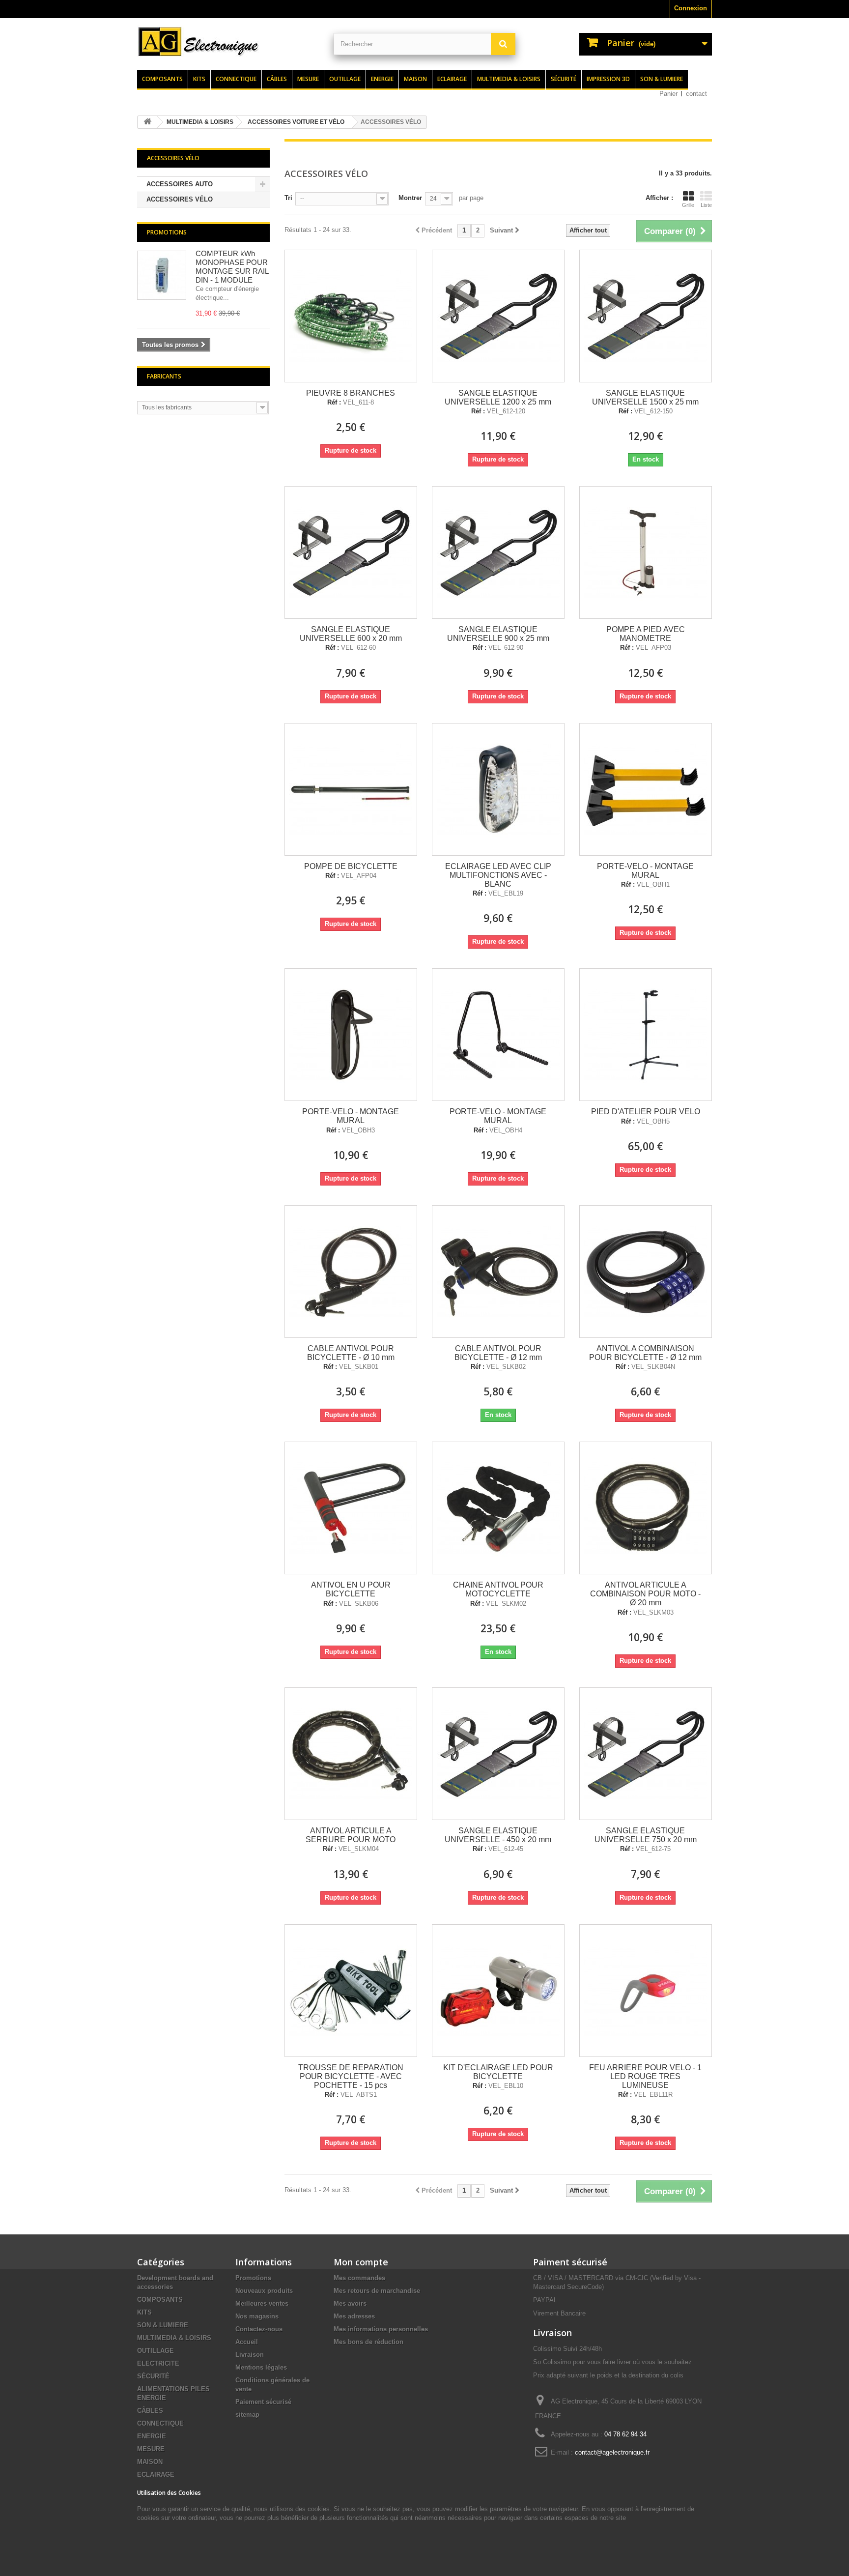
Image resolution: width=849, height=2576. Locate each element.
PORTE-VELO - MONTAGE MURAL (645, 871)
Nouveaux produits (264, 2291)
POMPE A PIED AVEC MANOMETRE (646, 634)
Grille (688, 205)
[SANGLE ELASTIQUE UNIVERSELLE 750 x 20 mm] (646, 1754)
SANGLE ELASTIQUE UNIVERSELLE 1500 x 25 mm (645, 397)
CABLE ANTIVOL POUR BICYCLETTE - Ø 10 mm (351, 1353)
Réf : (334, 403)
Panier (668, 94)
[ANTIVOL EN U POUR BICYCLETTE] (351, 1508)
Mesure (308, 79)
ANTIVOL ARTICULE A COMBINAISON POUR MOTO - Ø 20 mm (645, 1594)
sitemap (247, 2415)
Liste (706, 205)
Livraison (250, 2355)
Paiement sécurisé (263, 2402)
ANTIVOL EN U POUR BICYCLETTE (351, 1589)
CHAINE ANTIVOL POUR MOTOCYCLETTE (498, 1589)
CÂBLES (150, 2411)
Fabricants (164, 376)
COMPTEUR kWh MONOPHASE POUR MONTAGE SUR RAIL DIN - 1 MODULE (232, 267)
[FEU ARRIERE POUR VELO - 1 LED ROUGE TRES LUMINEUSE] (646, 1991)
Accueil (247, 2342)
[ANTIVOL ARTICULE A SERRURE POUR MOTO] (351, 1754)
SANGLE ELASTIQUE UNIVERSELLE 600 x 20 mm (351, 634)
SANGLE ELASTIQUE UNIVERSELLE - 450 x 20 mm (498, 1835)
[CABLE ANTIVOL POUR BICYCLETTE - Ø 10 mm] (351, 1272)
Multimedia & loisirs (509, 79)
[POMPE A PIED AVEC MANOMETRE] (646, 552)
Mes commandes (359, 2278)
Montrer (410, 198)
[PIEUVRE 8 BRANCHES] (351, 316)
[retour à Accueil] (147, 122)
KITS (144, 2312)
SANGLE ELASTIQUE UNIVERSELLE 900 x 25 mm (498, 634)
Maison (415, 79)
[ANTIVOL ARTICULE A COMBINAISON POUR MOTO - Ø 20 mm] (646, 1508)
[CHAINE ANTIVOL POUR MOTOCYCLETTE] (498, 1508)
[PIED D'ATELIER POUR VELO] (646, 1035)
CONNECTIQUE (160, 2423)
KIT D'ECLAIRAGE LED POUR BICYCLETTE (498, 2072)
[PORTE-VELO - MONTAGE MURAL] (646, 789)
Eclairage (452, 79)
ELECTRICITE (158, 2363)
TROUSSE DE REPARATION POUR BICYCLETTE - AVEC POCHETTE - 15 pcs (351, 2076)
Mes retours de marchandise (377, 2291)
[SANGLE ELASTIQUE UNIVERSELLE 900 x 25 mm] (498, 552)
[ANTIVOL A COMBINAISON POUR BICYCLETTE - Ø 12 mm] (646, 1272)
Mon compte (361, 2262)
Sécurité (564, 79)
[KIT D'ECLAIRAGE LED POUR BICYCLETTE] (498, 1991)
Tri (288, 198)
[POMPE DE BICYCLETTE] (351, 789)
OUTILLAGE (156, 2351)
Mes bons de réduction (368, 2342)
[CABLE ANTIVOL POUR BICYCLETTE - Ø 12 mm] (498, 1272)
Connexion (691, 8)
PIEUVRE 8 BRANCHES (351, 393)
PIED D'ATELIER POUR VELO (646, 1112)
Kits (199, 79)
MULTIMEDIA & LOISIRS (174, 2338)
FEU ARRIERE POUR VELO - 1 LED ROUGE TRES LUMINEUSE (645, 2076)
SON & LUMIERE (163, 2325)
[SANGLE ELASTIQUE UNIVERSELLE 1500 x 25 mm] (646, 316)
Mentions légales (261, 2367)
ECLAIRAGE (156, 2475)
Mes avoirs (350, 2303)
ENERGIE (152, 2436)
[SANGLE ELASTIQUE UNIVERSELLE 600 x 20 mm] (351, 552)
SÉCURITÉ (153, 2376)
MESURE (151, 2449)
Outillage (345, 79)
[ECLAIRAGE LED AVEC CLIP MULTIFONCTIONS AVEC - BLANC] (498, 789)
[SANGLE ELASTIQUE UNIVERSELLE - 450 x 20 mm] (498, 1754)
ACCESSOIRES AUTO (180, 184)
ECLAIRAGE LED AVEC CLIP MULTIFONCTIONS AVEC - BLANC (498, 875)
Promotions (167, 232)
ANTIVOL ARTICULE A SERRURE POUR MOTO (351, 1835)
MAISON (150, 2462)
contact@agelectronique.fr (612, 2452)
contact (696, 94)
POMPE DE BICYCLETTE (351, 866)
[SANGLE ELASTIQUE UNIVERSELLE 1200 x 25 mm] (498, 316)
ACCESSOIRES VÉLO (180, 199)
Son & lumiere (662, 79)
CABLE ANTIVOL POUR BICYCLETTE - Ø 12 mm (498, 1353)
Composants (162, 79)
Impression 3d (608, 79)
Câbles (277, 79)
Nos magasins (257, 2316)
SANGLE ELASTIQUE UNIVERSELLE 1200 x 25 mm (498, 397)
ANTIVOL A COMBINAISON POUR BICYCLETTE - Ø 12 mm (645, 1353)
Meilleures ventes (262, 2303)
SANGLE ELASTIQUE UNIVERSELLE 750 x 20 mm (646, 1835)
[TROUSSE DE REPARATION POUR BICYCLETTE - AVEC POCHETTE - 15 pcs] (351, 1991)
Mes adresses (354, 2316)
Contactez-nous (259, 2329)
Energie (382, 79)
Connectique (236, 79)
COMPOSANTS (160, 2300)
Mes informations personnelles (381, 2329)
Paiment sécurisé (570, 2262)
